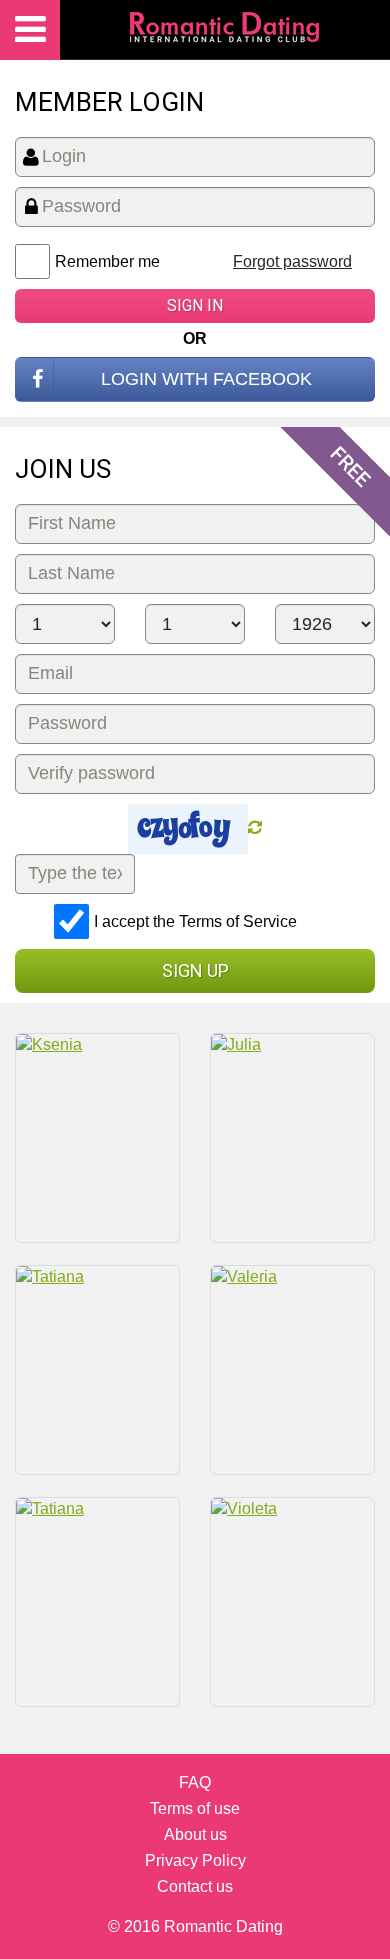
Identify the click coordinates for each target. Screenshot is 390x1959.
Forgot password (292, 261)
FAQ (195, 1782)
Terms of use (195, 1808)
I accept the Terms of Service (195, 921)
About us (195, 1834)
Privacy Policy (195, 1860)
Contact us (195, 1886)
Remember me (107, 261)
